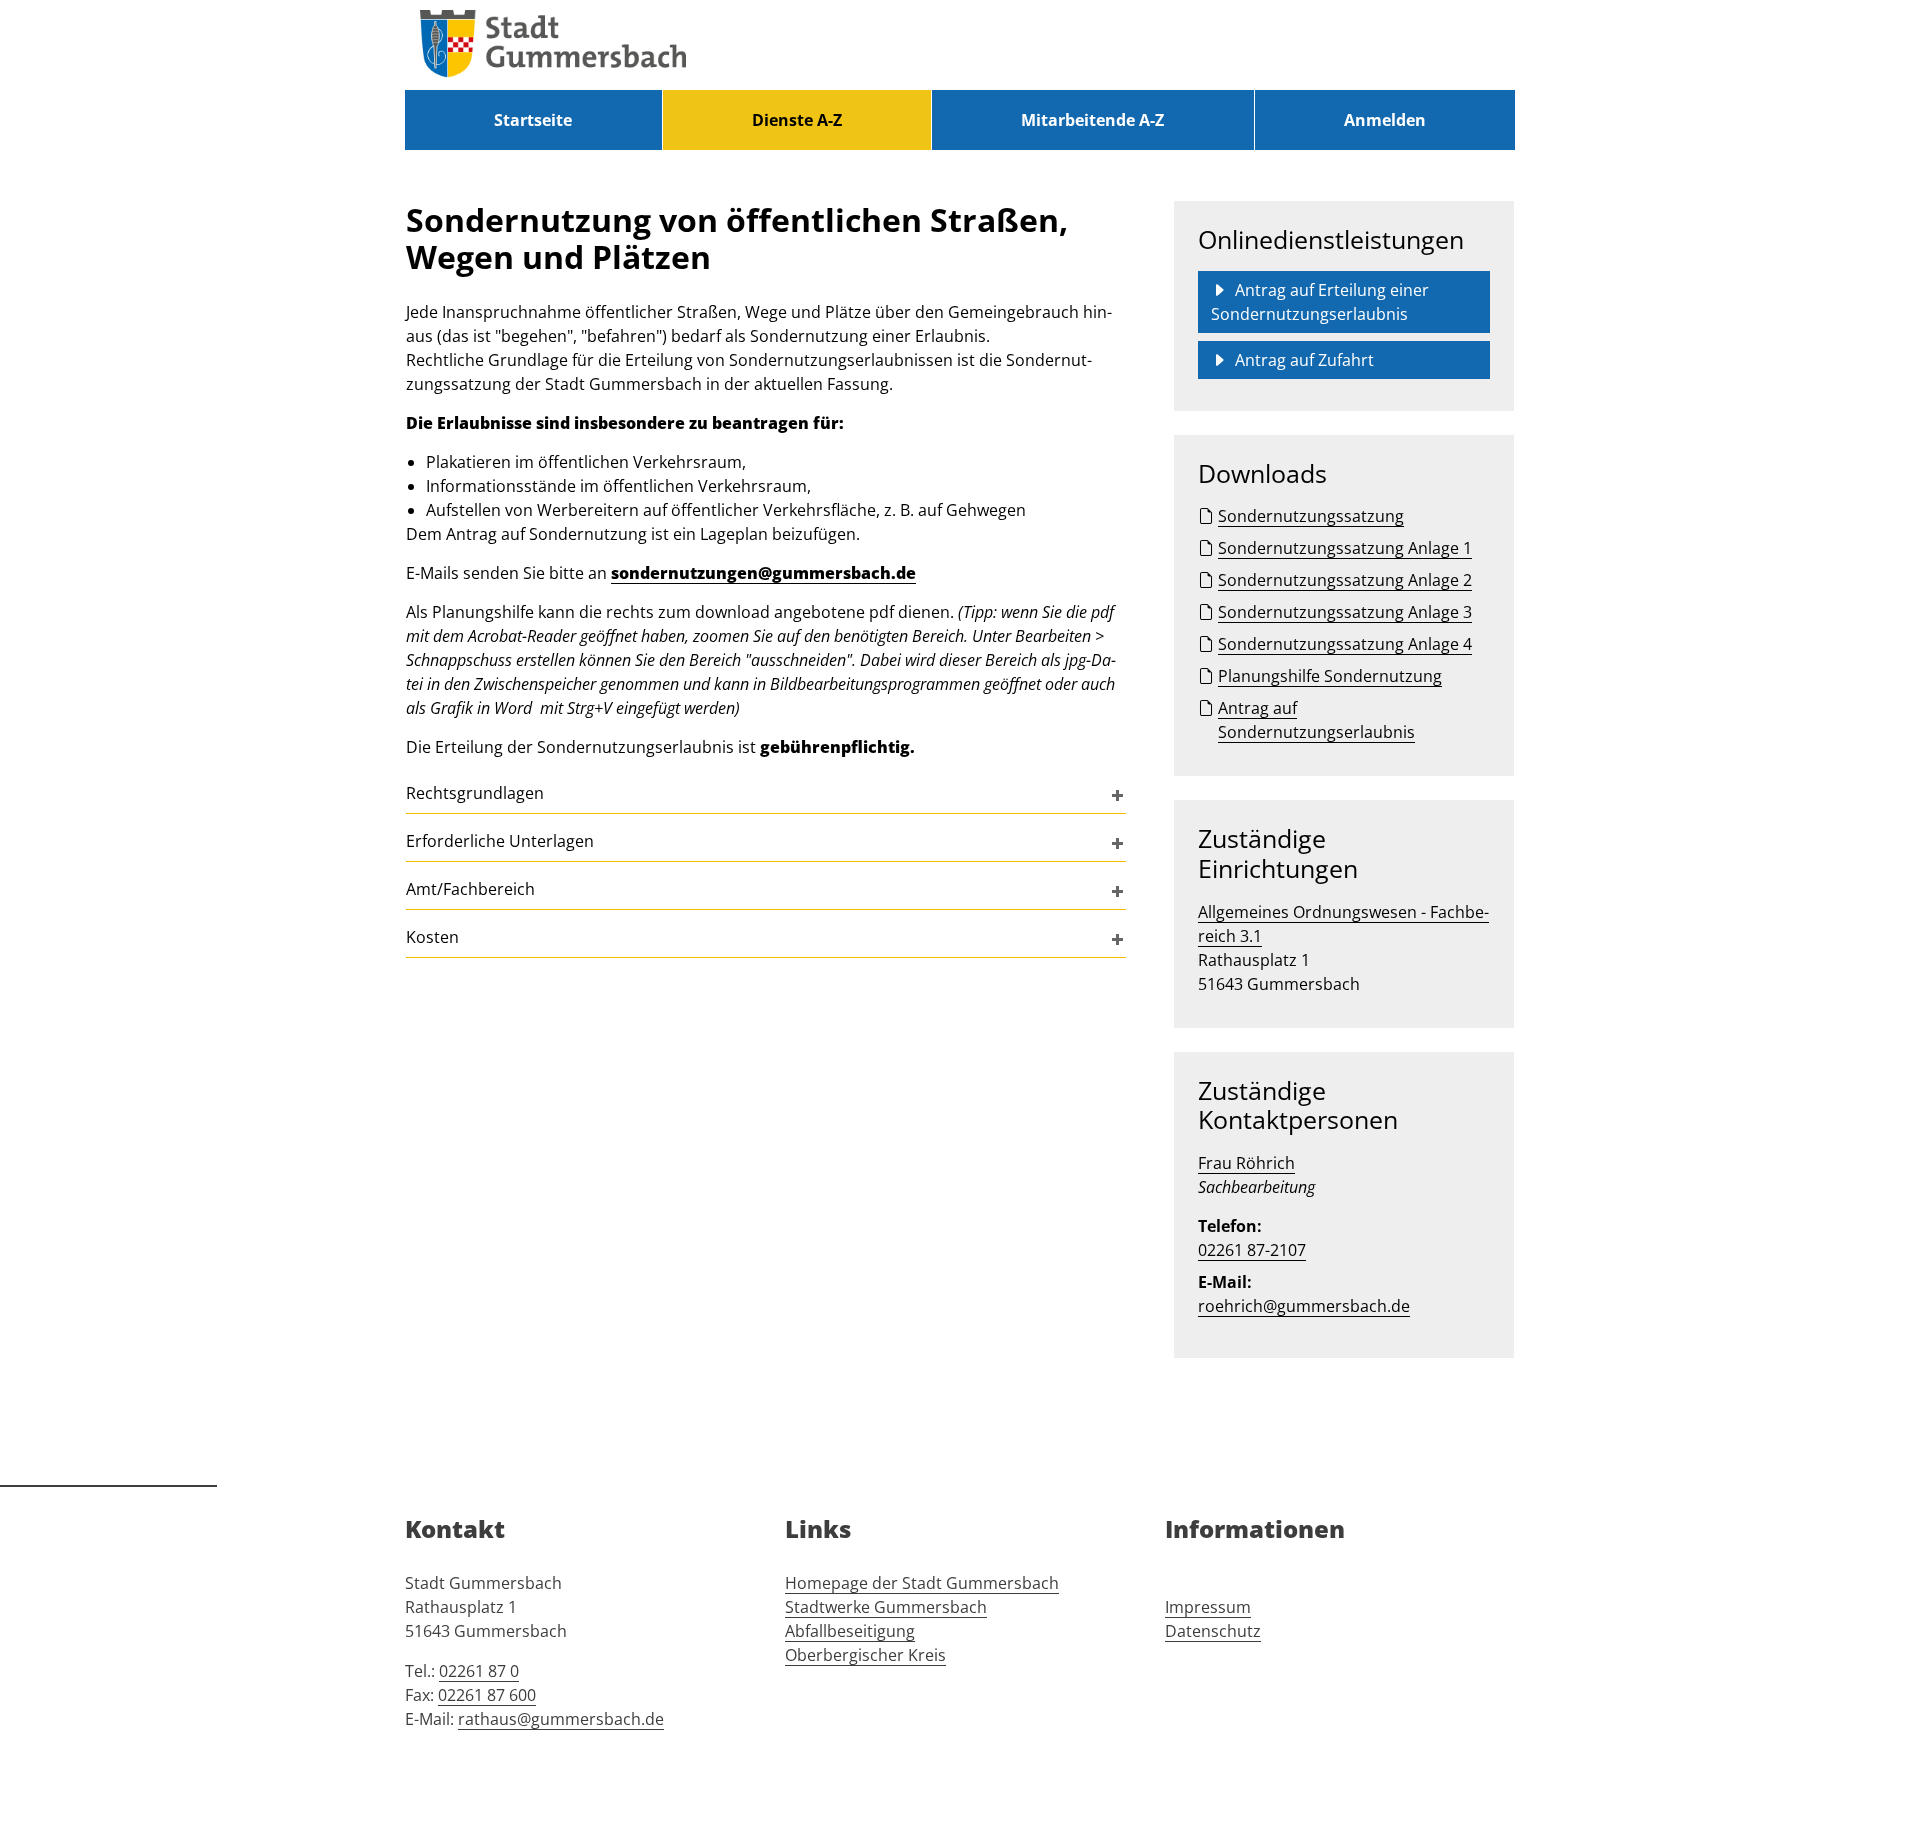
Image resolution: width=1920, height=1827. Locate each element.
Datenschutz (1213, 1631)
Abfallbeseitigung (850, 1631)
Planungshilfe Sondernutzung (1330, 676)
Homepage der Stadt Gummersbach (922, 1583)
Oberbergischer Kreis (865, 1655)
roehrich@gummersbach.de (1304, 1306)
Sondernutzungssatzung (1311, 516)
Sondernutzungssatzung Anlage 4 (1345, 644)
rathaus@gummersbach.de (561, 1719)
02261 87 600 (487, 1695)
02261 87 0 (479, 1671)
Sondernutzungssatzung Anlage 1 (1345, 548)
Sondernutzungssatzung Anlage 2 (1345, 580)
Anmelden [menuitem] (1385, 120)
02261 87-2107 (1252, 1250)
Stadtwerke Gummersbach (886, 1607)
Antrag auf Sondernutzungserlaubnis (1316, 720)
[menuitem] (533, 120)
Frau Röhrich (1246, 1163)
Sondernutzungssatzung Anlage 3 (1345, 612)
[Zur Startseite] (553, 45)
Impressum (1208, 1607)
